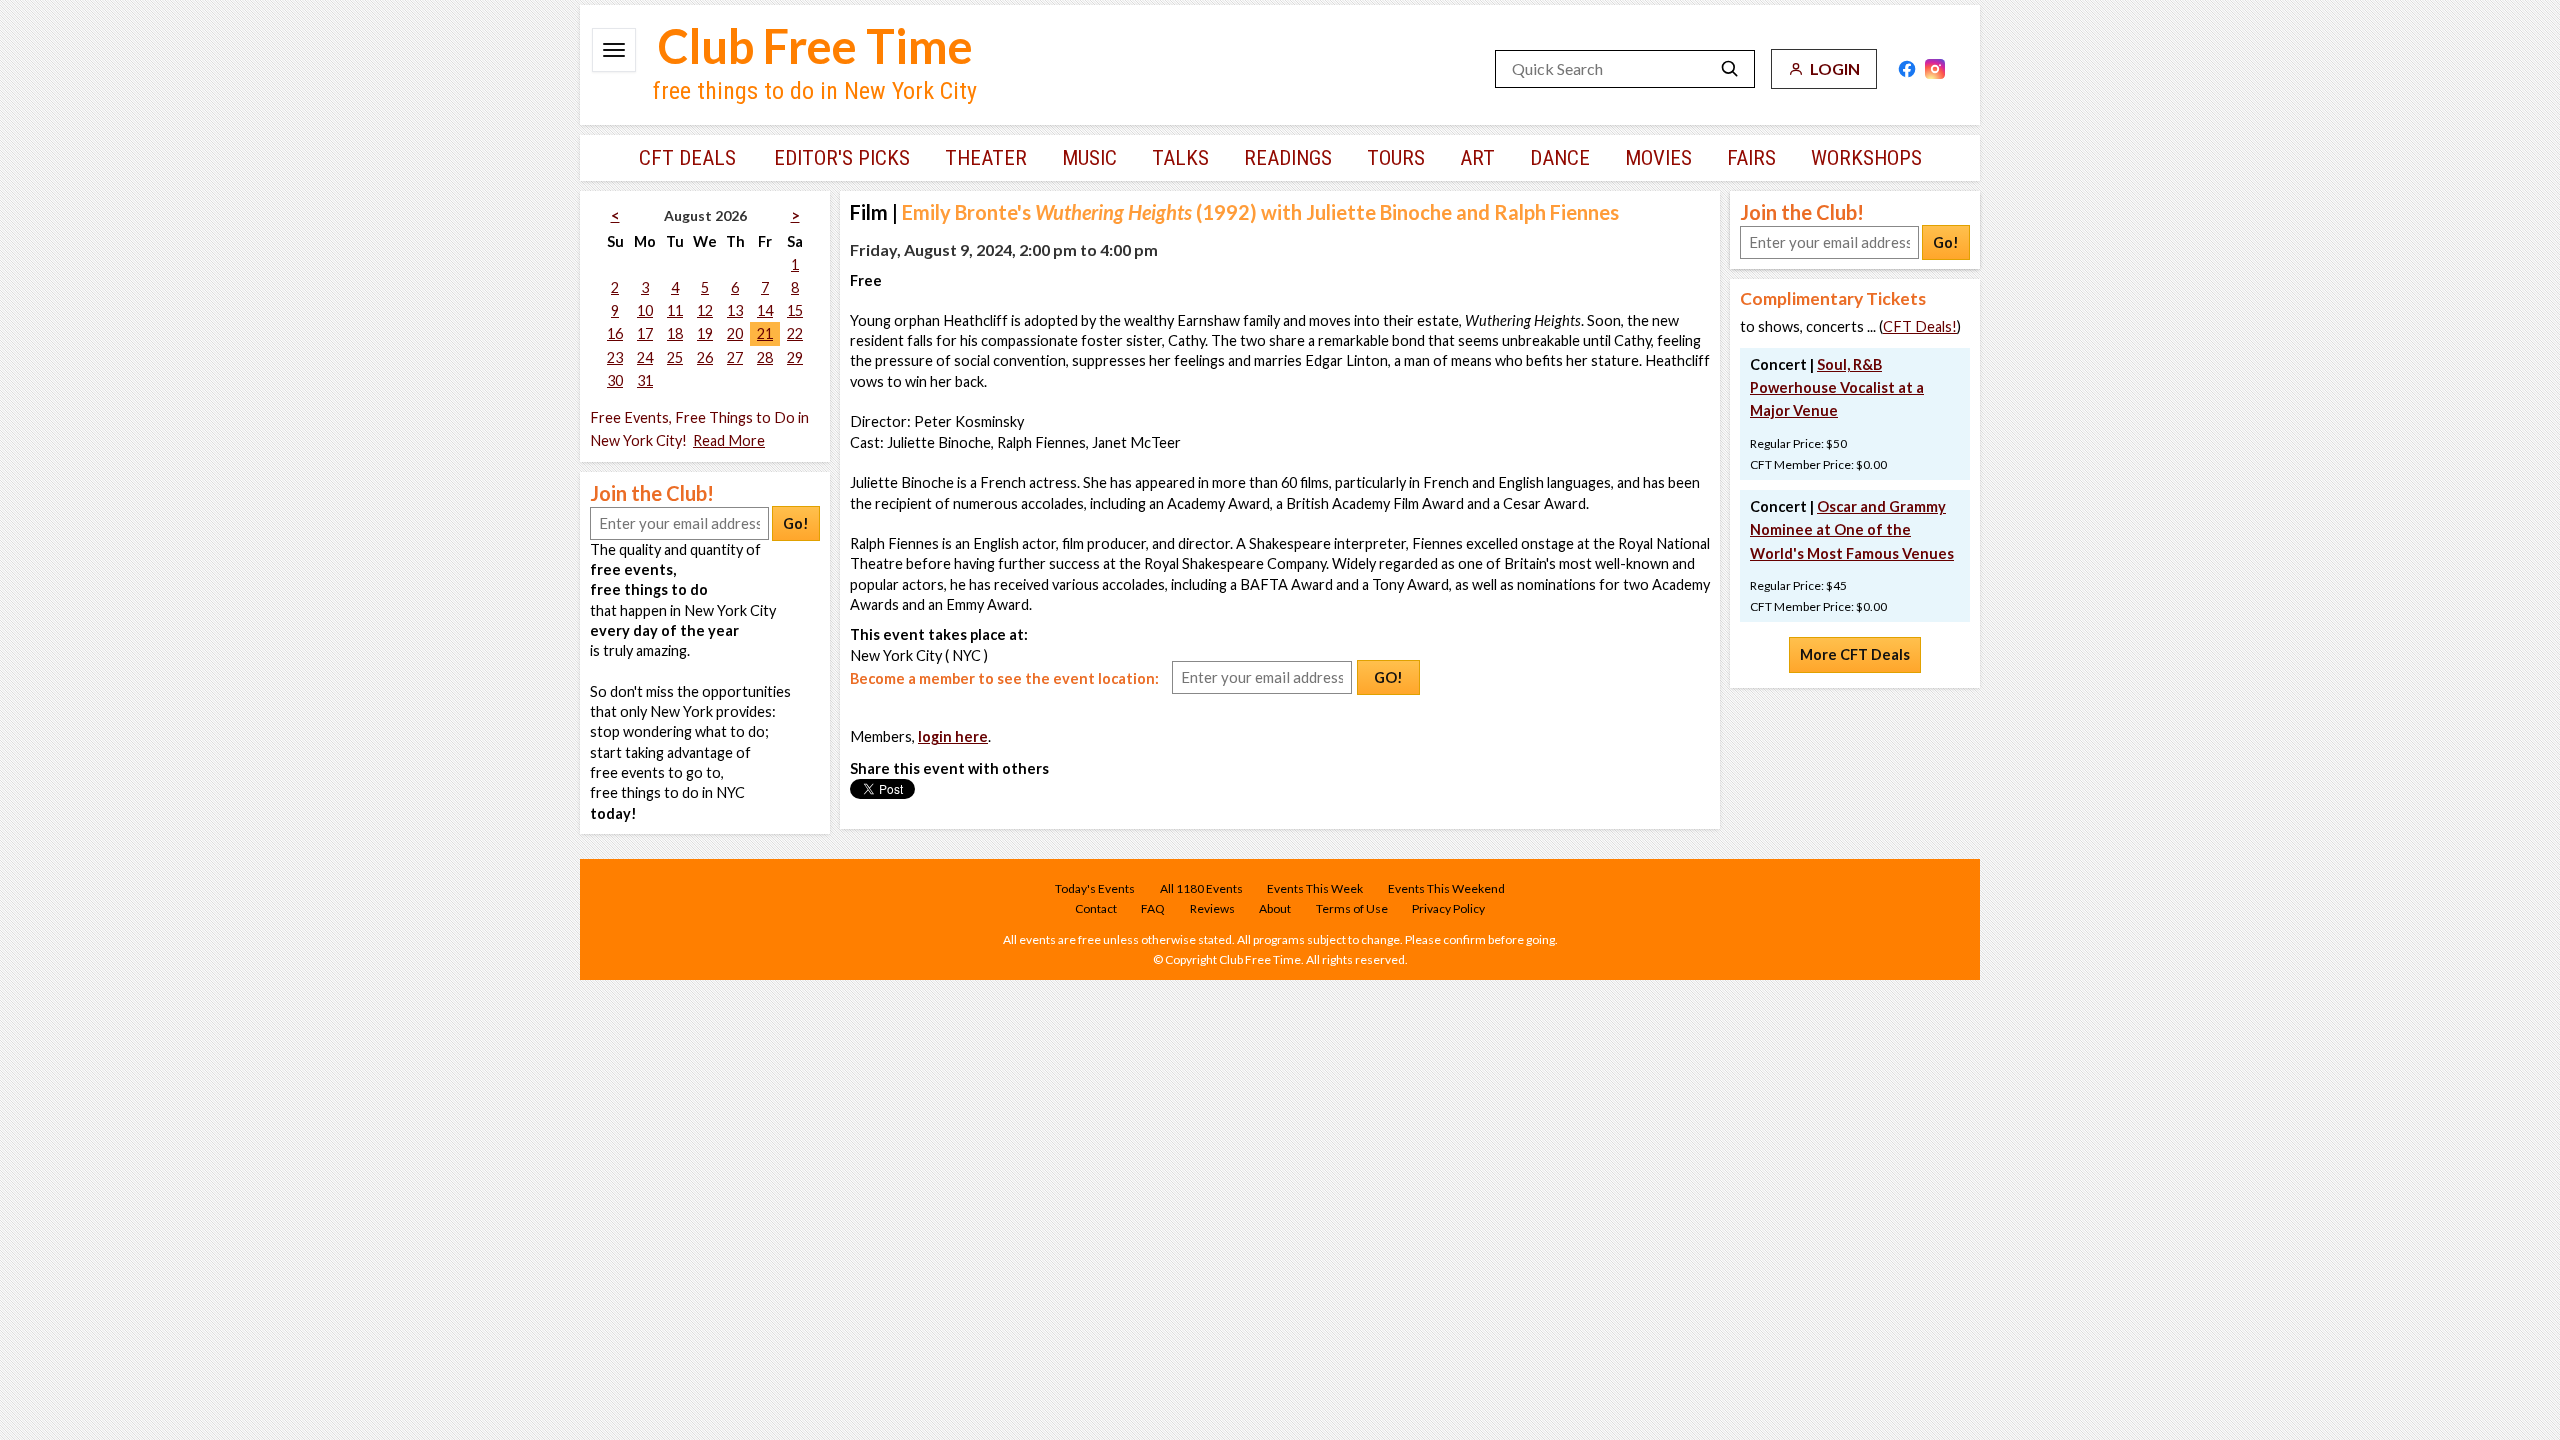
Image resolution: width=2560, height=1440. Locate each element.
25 (675, 357)
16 (615, 333)
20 (735, 333)
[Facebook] (1907, 69)
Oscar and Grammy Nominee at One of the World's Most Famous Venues (1852, 529)
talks (1180, 158)
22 (795, 333)
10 (645, 310)
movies (1658, 158)
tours (1396, 158)
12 (705, 310)
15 (795, 310)
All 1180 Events (1201, 888)
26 (705, 357)
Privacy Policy (1448, 908)
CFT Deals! (1920, 326)
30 (615, 380)
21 (765, 333)
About (1275, 908)
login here (953, 736)
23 (615, 357)
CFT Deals (687, 158)
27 (735, 357)
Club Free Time (815, 46)
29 (795, 357)
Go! (796, 523)
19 (705, 333)
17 (645, 333)
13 (735, 310)
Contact (1096, 908)
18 (675, 333)
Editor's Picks (842, 158)
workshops (1866, 158)
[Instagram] (1935, 69)
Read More (729, 440)
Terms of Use (1352, 908)
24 (645, 357)
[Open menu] (614, 50)
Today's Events (1095, 888)
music (1089, 158)
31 (645, 380)
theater (986, 158)
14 (765, 310)
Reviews (1212, 908)
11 (675, 310)
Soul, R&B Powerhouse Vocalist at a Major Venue (1837, 387)
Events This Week (1315, 888)
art (1477, 158)
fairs (1751, 158)
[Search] (1730, 69)
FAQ (1153, 908)
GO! (1388, 677)
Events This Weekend (1446, 888)
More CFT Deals (1855, 654)
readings (1288, 158)
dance (1560, 158)
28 (765, 357)
